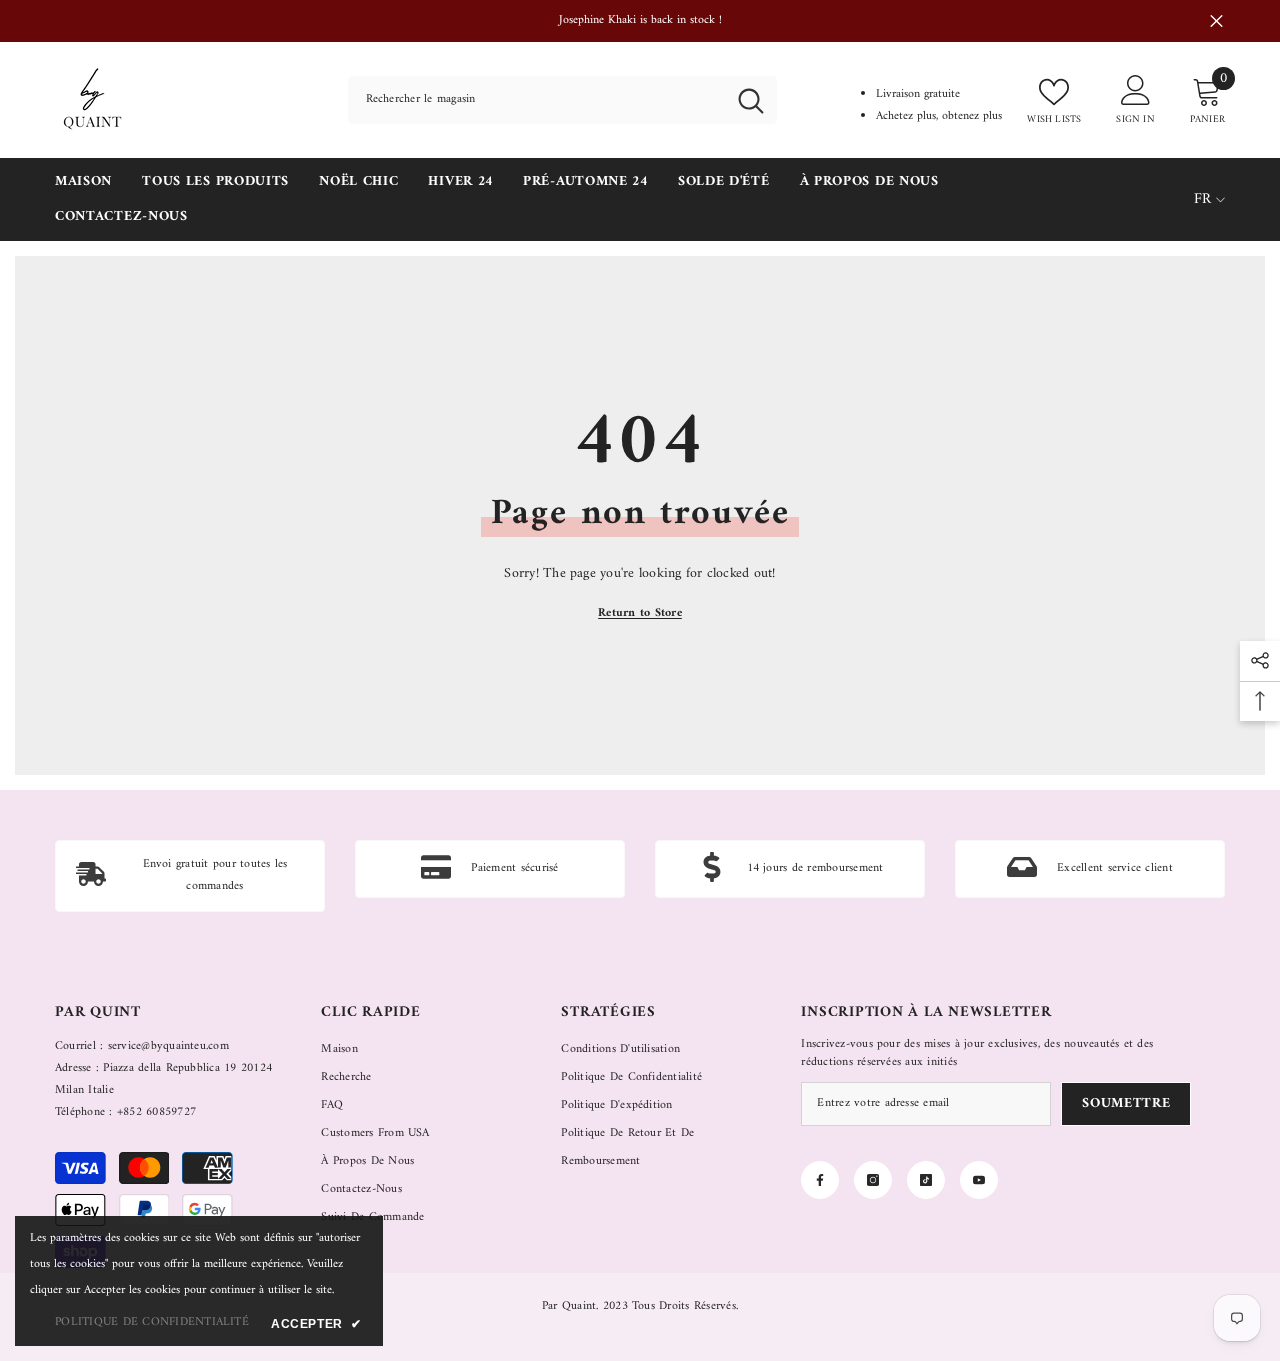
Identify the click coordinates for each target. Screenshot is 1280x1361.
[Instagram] (873, 1180)
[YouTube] (979, 1180)
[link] (190, 876)
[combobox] (536, 100)
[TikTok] (926, 1180)
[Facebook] (820, 1180)
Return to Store (640, 613)
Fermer (1216, 21)
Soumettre (1126, 1103)
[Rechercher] (562, 100)
